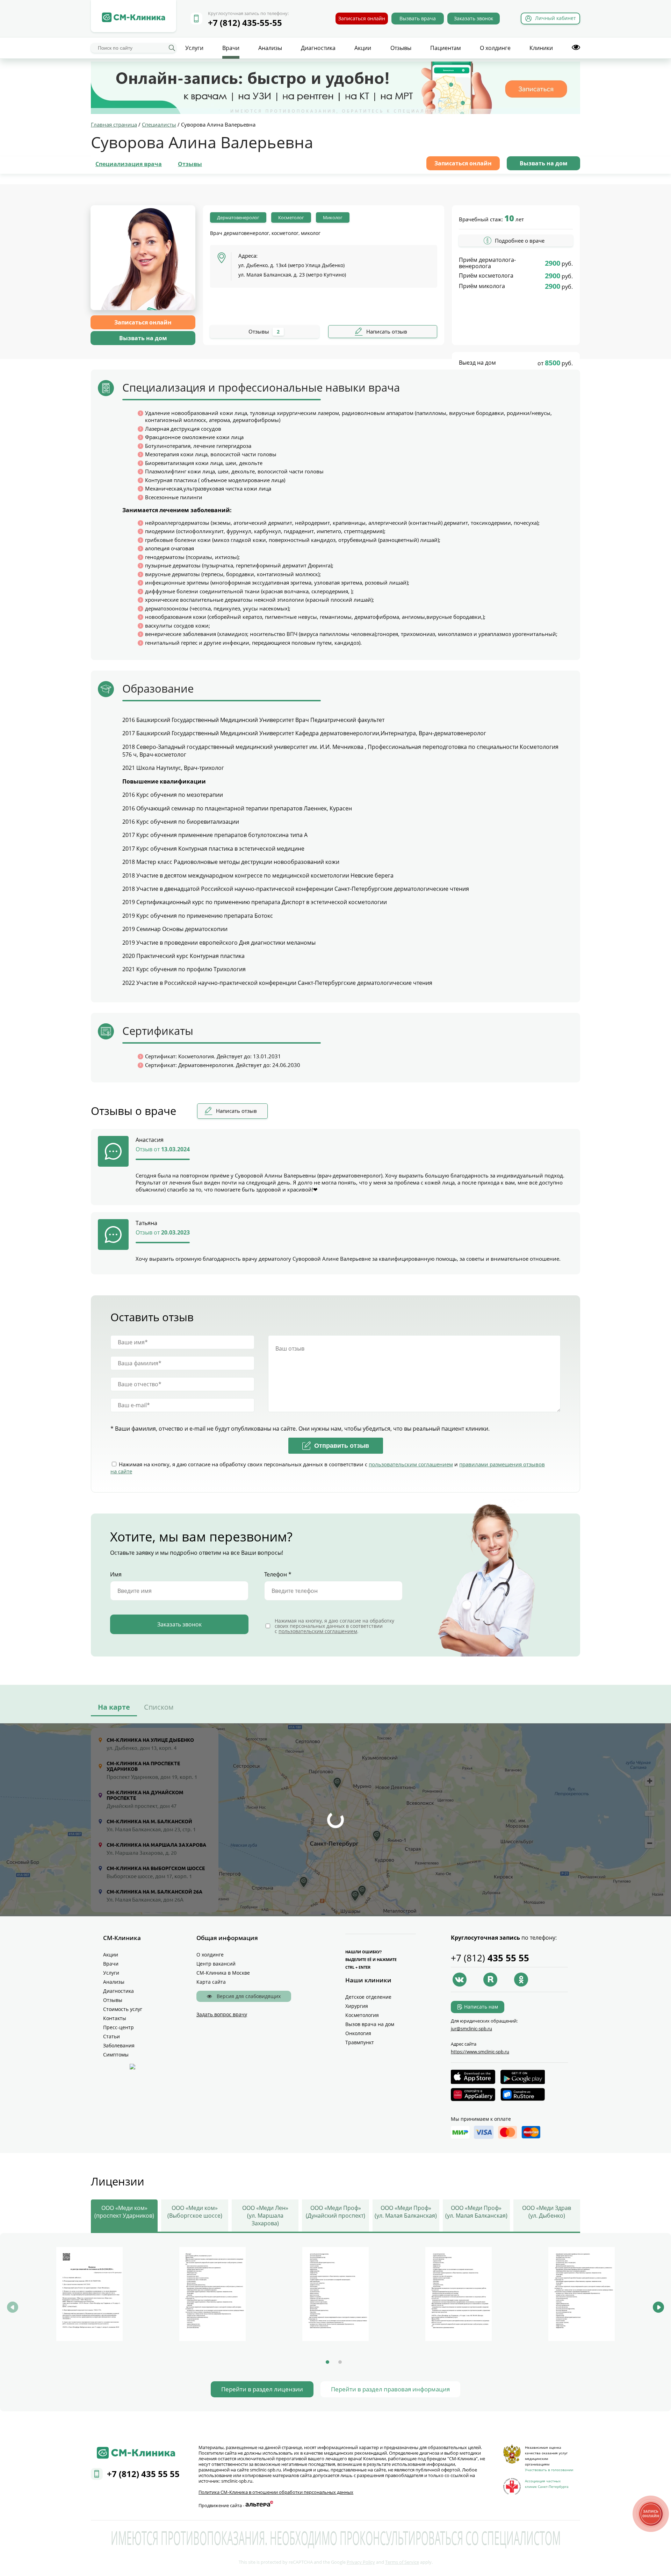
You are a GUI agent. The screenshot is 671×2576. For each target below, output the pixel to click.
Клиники (541, 48)
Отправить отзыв (342, 1446)
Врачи (231, 48)
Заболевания (119, 2045)
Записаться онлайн (362, 18)
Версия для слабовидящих (248, 1996)
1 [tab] (327, 2362)
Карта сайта (211, 1982)
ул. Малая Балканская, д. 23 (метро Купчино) (292, 275)
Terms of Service (402, 2562)
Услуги (194, 48)
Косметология (362, 2015)
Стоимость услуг (123, 2009)
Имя (116, 1574)
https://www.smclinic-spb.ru (480, 2052)
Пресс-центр (118, 2027)
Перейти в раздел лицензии (262, 2389)
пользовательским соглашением (411, 1464)
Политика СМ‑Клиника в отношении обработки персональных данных (276, 2492)
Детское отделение (368, 1997)
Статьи (111, 2036)
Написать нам (481, 2007)
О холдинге (495, 48)
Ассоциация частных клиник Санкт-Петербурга (547, 2484)
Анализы (270, 48)
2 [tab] (340, 2362)
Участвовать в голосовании (549, 2470)
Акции (363, 48)
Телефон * (278, 1574)
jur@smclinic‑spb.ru (471, 2028)
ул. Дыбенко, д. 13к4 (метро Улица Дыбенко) (291, 265)
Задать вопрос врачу (222, 2014)
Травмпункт (360, 2042)
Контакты (115, 2018)
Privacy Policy (361, 2562)
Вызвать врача (418, 18)
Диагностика (318, 48)
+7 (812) (490, 1958)
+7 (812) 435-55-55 (245, 23)
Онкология (358, 2033)
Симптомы (116, 2055)
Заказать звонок (474, 18)
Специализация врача (129, 164)
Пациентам (446, 48)
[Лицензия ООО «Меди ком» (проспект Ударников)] (89, 2294)
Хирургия (357, 2006)
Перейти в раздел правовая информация (390, 2389)
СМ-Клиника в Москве (223, 1973)
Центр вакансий (216, 1964)
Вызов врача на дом (370, 2024)
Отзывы (401, 48)
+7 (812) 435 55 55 (143, 2474)
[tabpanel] (89, 2295)
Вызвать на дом (544, 163)
